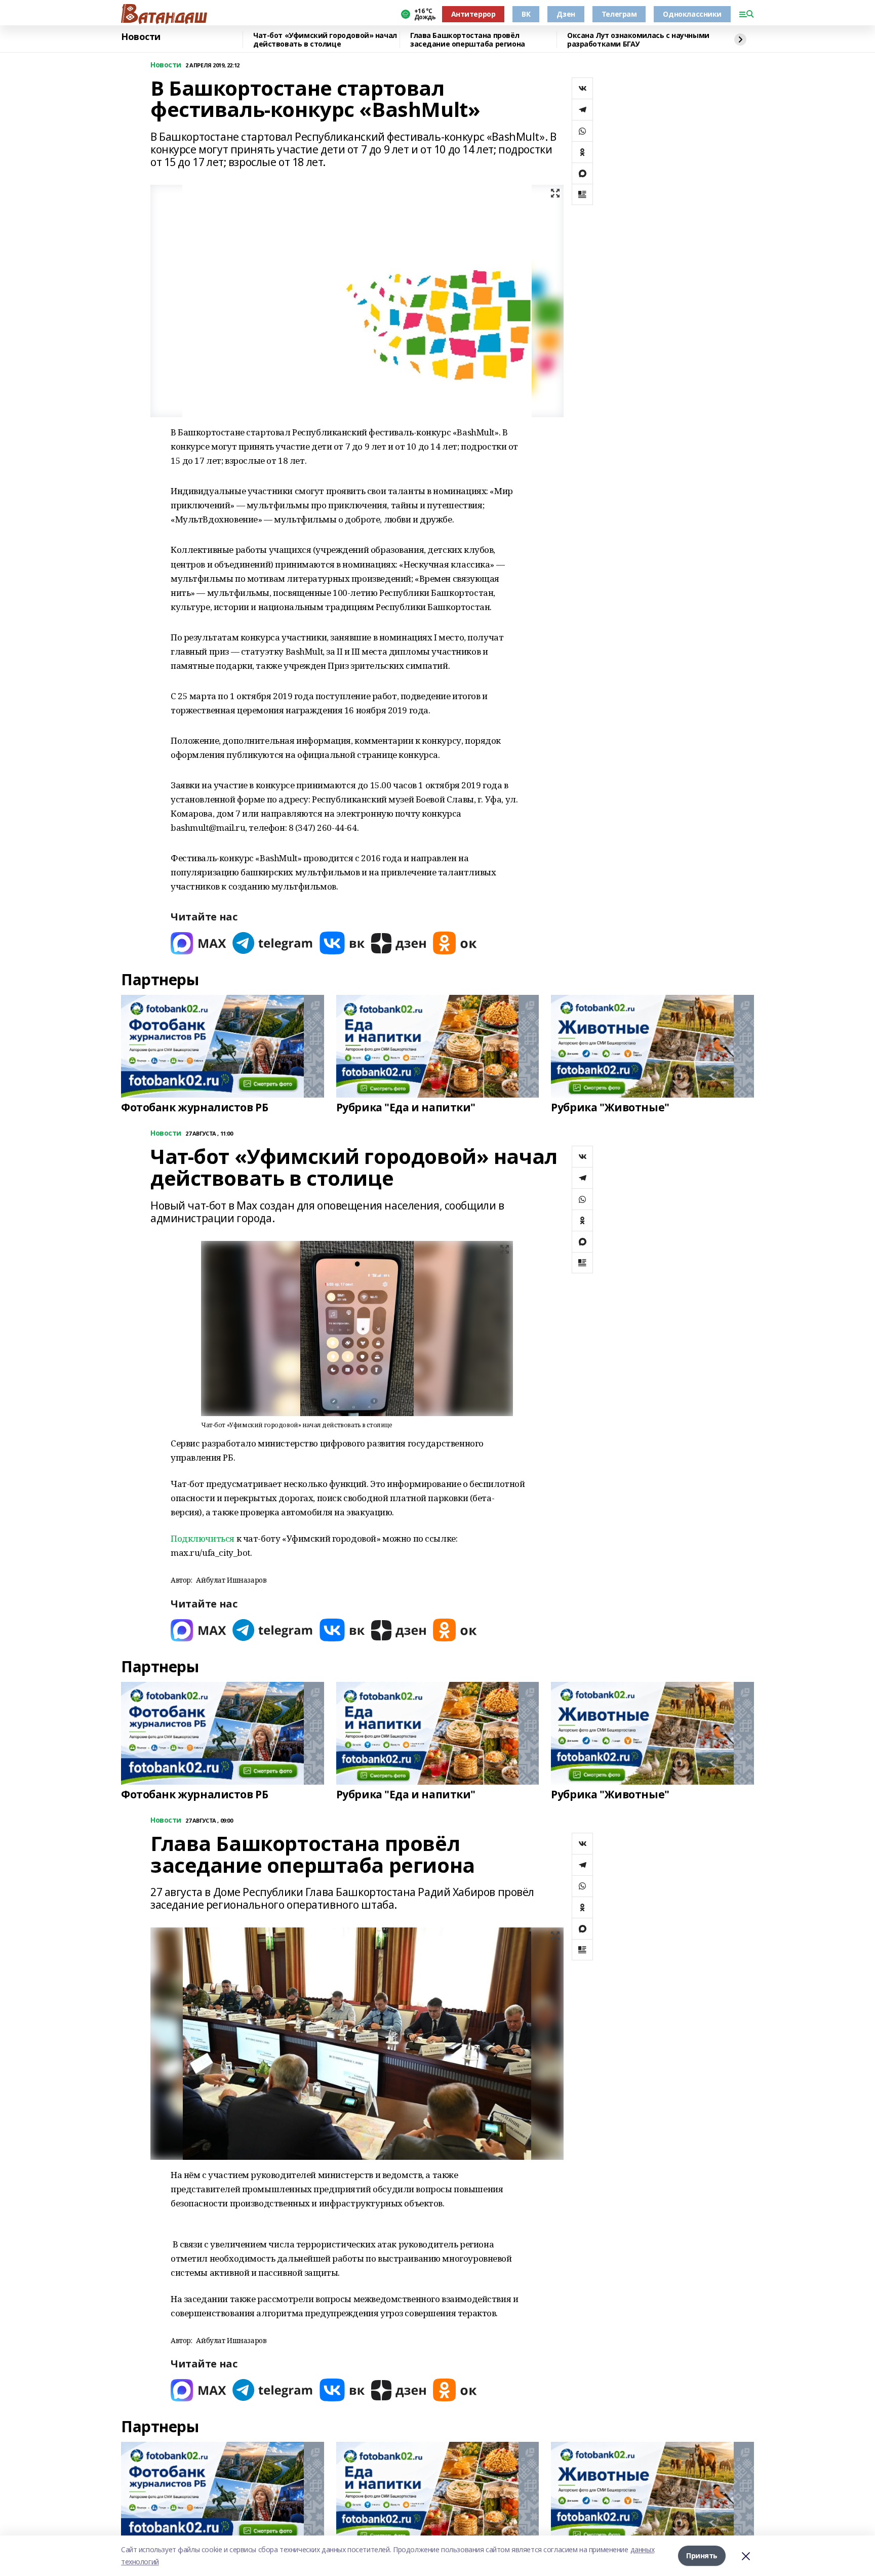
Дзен (566, 14)
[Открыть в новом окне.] (198, 943)
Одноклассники (692, 14)
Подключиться (203, 1538)
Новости (141, 37)
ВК (526, 14)
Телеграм (619, 14)
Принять (702, 2555)
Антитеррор (473, 14)
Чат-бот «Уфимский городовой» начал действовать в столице (325, 40)
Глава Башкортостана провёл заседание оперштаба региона (468, 40)
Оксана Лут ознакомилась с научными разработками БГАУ (638, 40)
